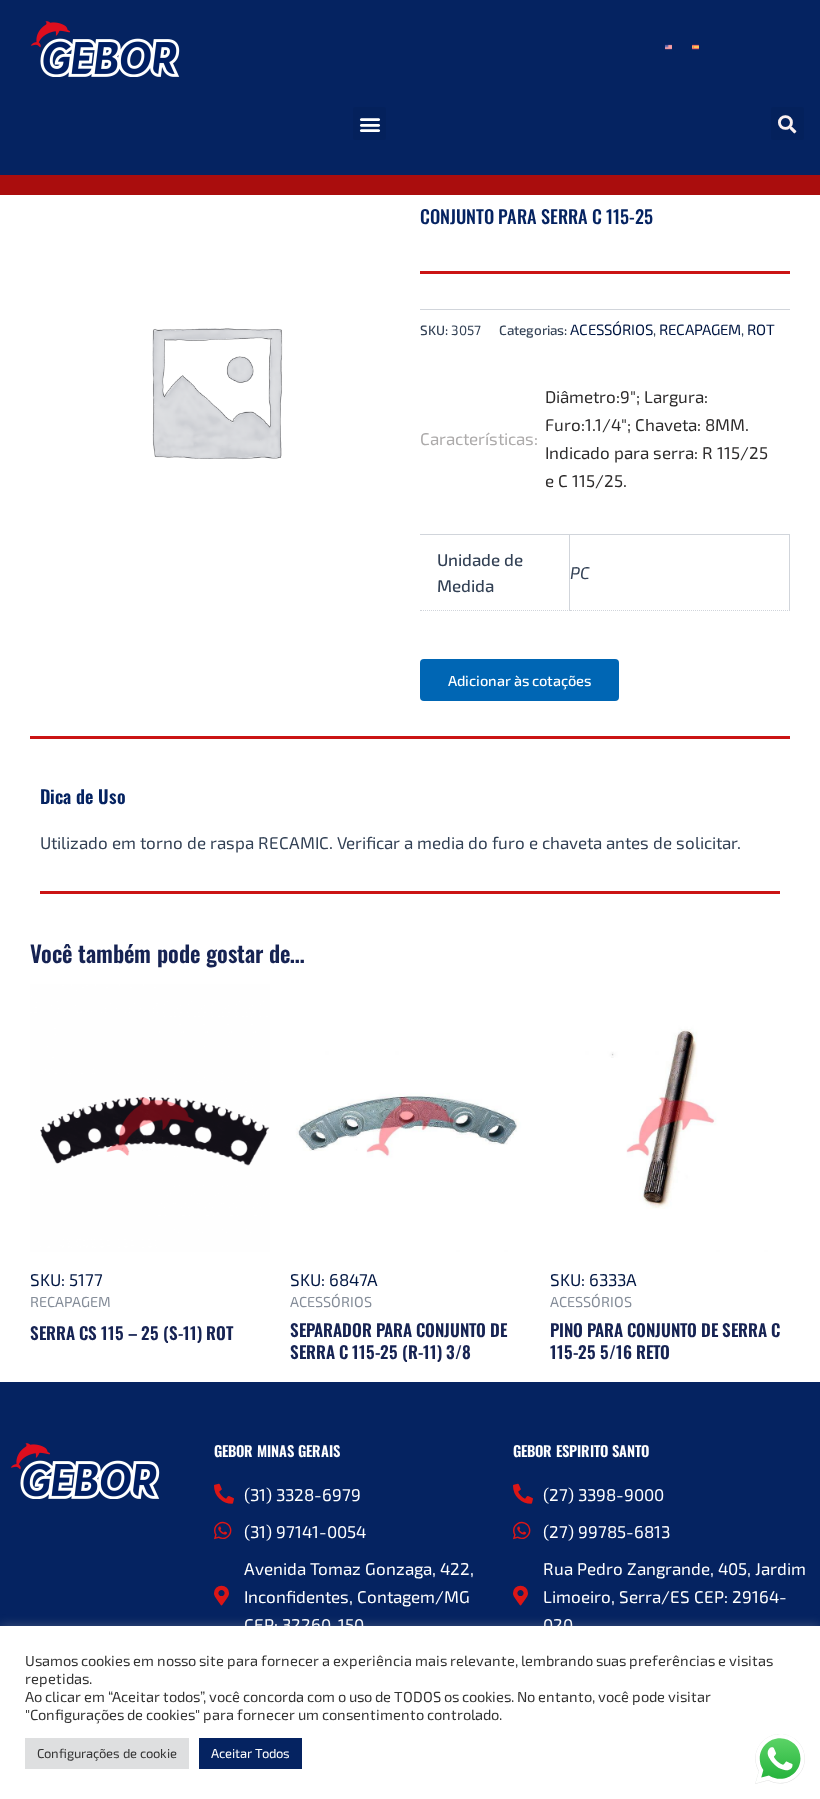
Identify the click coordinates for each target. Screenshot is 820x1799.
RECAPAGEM (700, 329)
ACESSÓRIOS (611, 329)
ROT (761, 329)
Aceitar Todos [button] (250, 1753)
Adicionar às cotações (519, 680)
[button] (369, 123)
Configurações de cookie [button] (107, 1753)
